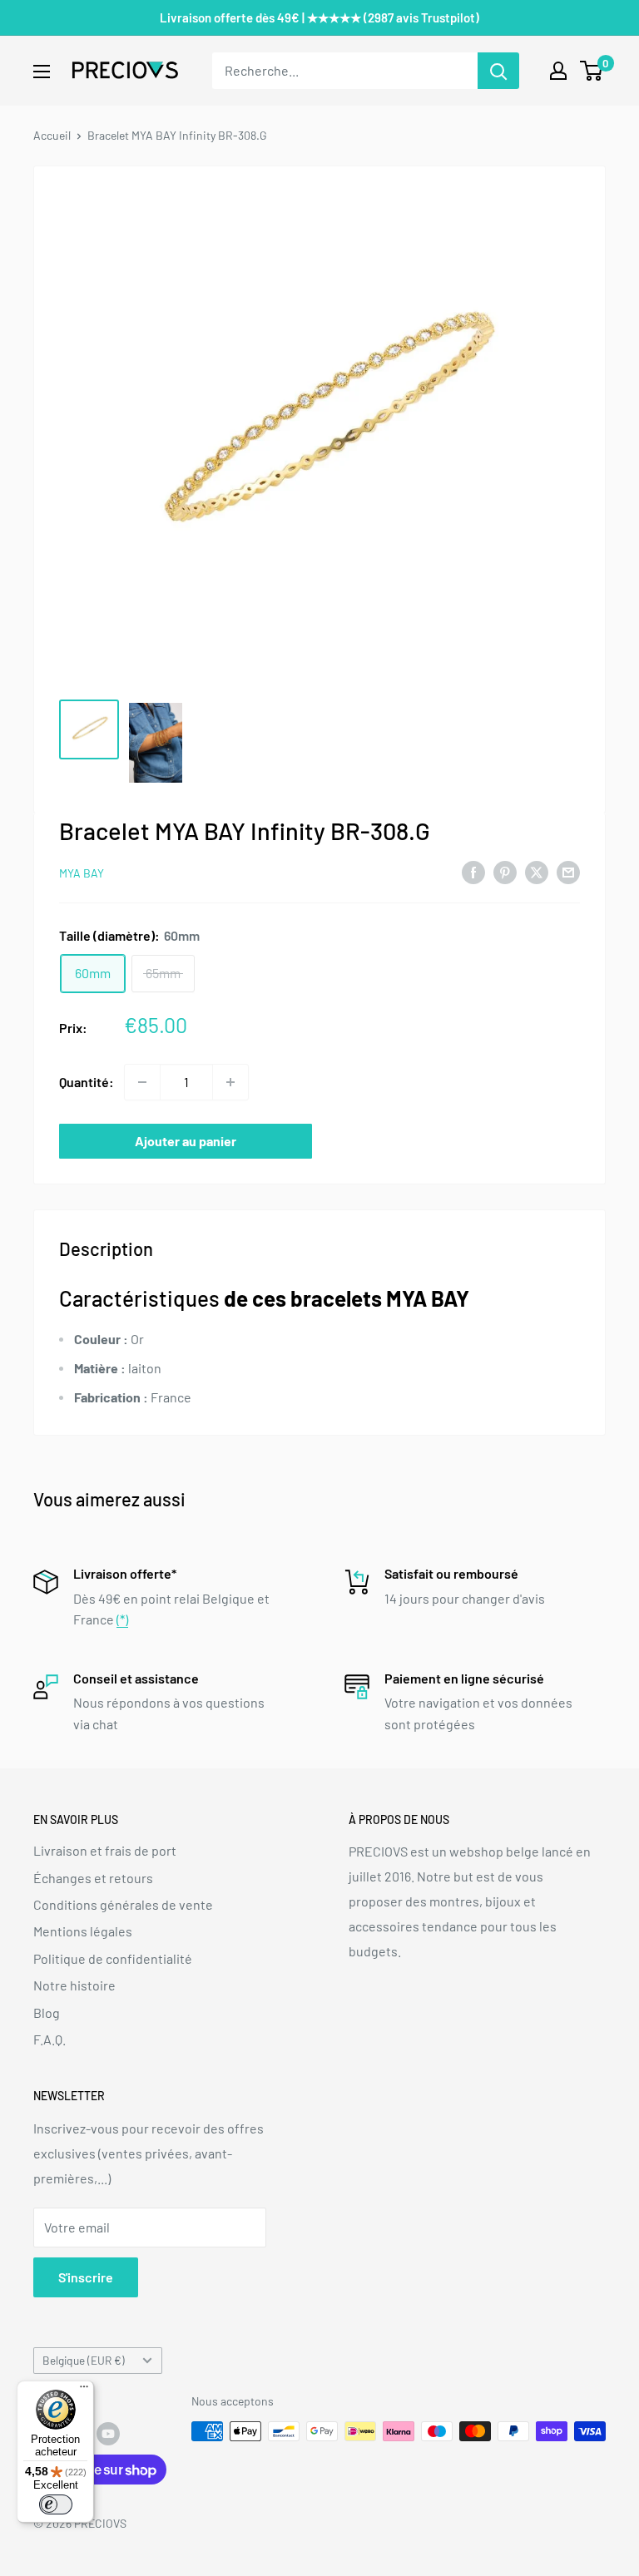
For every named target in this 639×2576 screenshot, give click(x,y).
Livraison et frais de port (105, 1850)
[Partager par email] (568, 871)
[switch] (56, 2504)
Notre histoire (74, 1985)
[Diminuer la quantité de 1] (142, 1082)
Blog (47, 2012)
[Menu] (84, 2391)
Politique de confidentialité (113, 1958)
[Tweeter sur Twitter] (537, 871)
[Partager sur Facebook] (473, 871)
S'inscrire (86, 2277)
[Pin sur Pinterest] (505, 871)
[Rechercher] (498, 71)
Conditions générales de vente (123, 1904)
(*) (122, 1619)
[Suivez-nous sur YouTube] (108, 2433)
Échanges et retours (93, 1878)
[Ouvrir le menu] (42, 72)
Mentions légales (83, 1931)
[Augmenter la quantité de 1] (230, 1082)
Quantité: (87, 1082)
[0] (592, 71)
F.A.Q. (50, 2039)
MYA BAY (82, 873)
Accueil (52, 135)
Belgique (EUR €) (84, 2360)
